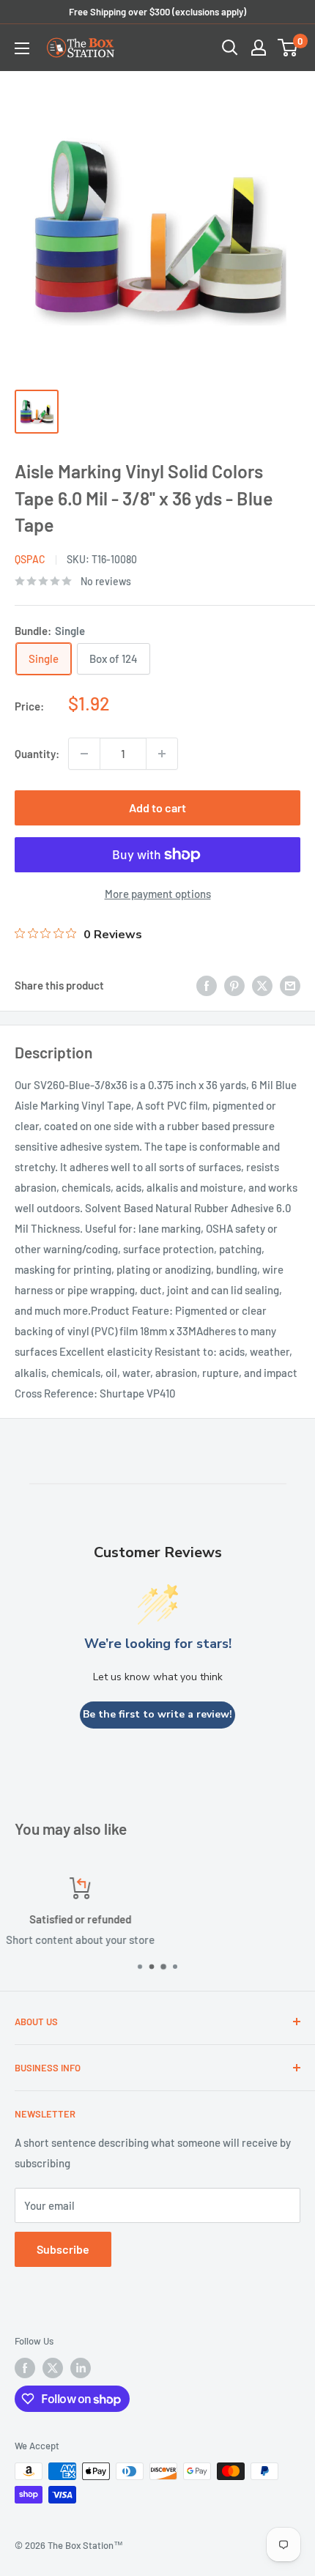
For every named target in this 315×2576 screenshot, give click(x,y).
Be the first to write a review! (157, 1714)
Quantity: (37, 754)
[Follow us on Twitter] (53, 2368)
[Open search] (230, 48)
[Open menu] (22, 48)
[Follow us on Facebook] (25, 2368)
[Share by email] (290, 985)
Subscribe (63, 2249)
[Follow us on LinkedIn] (81, 2368)
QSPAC (30, 559)
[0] (288, 48)
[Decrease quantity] (84, 754)
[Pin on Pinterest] (234, 985)
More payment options (158, 894)
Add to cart (157, 808)
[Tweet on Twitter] (262, 985)
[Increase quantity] (162, 754)
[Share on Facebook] (207, 985)
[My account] (259, 48)
